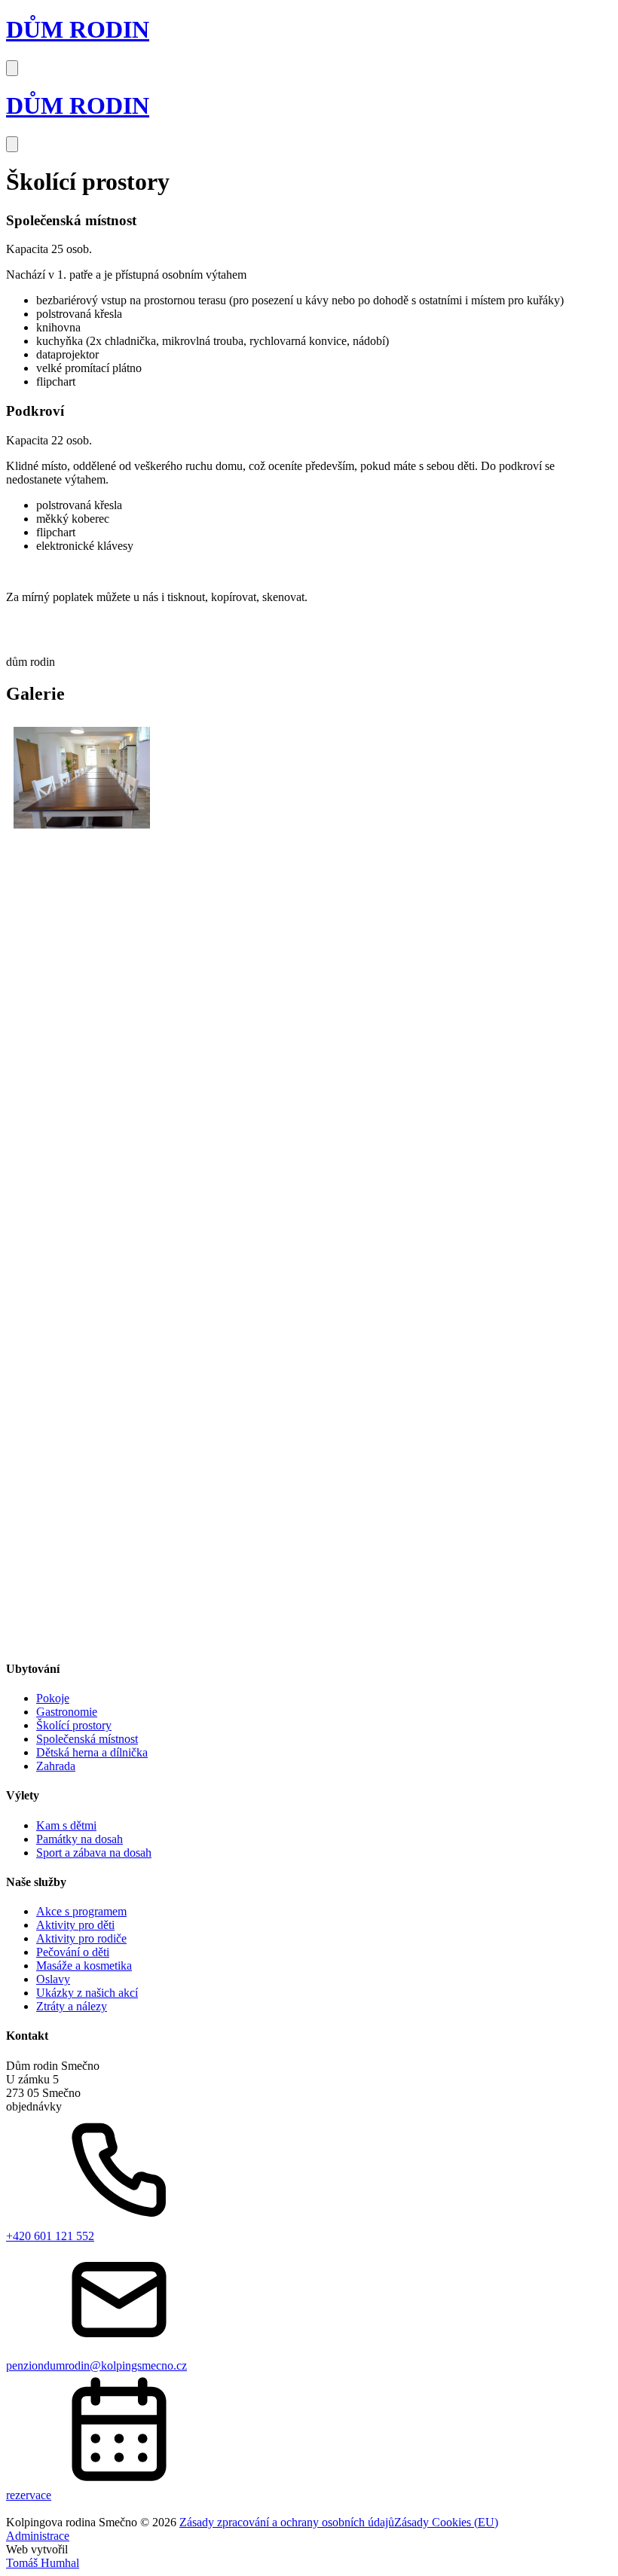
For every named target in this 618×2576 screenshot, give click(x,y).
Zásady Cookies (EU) (446, 2522)
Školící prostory (74, 1725)
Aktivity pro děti (75, 1925)
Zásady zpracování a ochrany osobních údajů (287, 2522)
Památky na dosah (80, 1839)
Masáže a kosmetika (84, 1966)
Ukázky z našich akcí (87, 1993)
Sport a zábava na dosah (94, 1853)
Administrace (38, 2536)
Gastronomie (67, 1712)
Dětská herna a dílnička (92, 1752)
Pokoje (53, 1698)
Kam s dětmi (66, 1825)
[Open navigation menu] (12, 68)
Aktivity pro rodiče (81, 1938)
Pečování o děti (73, 1952)
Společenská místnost (87, 1739)
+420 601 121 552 (50, 2236)
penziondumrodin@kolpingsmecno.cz (96, 2365)
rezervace (29, 2495)
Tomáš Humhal (43, 2563)
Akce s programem (81, 1911)
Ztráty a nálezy (72, 2006)
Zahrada (56, 1766)
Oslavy (53, 1979)
